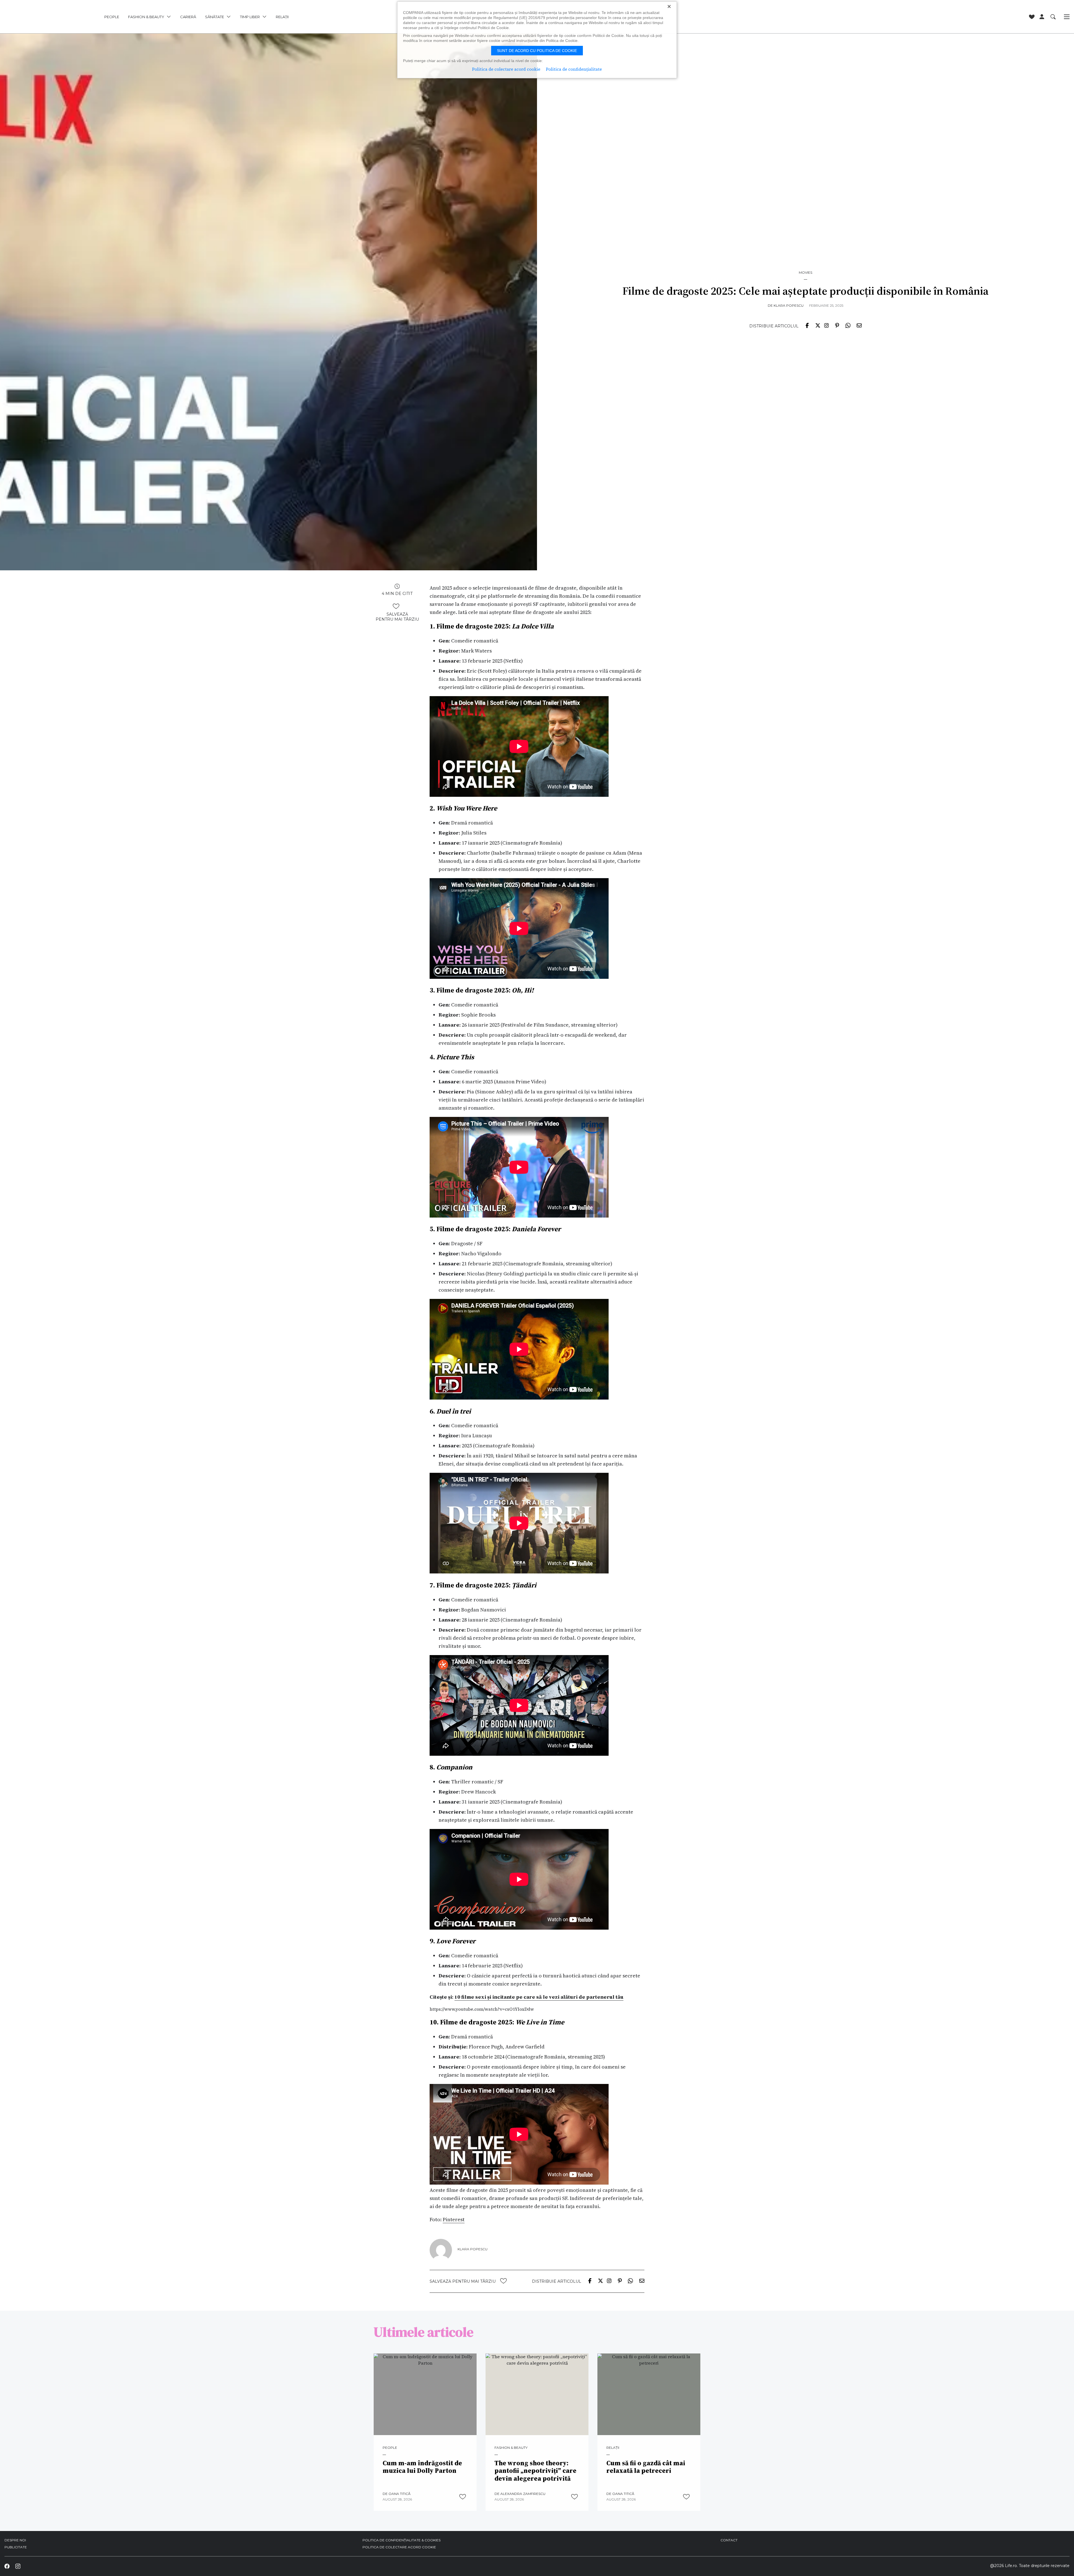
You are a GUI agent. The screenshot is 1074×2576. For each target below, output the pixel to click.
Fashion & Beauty (511, 2448)
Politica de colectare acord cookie (399, 2547)
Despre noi (15, 2540)
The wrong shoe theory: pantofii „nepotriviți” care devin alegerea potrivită (535, 2471)
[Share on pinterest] (837, 325)
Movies (805, 273)
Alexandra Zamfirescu (523, 2494)
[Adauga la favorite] (396, 606)
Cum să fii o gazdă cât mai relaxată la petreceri (646, 2467)
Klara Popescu (789, 305)
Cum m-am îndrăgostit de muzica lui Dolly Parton (422, 2467)
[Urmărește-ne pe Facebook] (7, 2566)
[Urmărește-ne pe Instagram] (18, 2566)
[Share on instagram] (826, 325)
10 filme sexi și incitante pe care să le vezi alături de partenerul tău (539, 1997)
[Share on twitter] (818, 325)
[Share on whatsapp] (848, 325)
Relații (613, 2448)
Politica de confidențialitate (574, 69)
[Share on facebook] (807, 325)
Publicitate (16, 2547)
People (390, 2448)
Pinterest (454, 2219)
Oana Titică (400, 2494)
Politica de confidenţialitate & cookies (401, 2540)
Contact (729, 2540)
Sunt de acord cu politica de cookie (537, 51)
